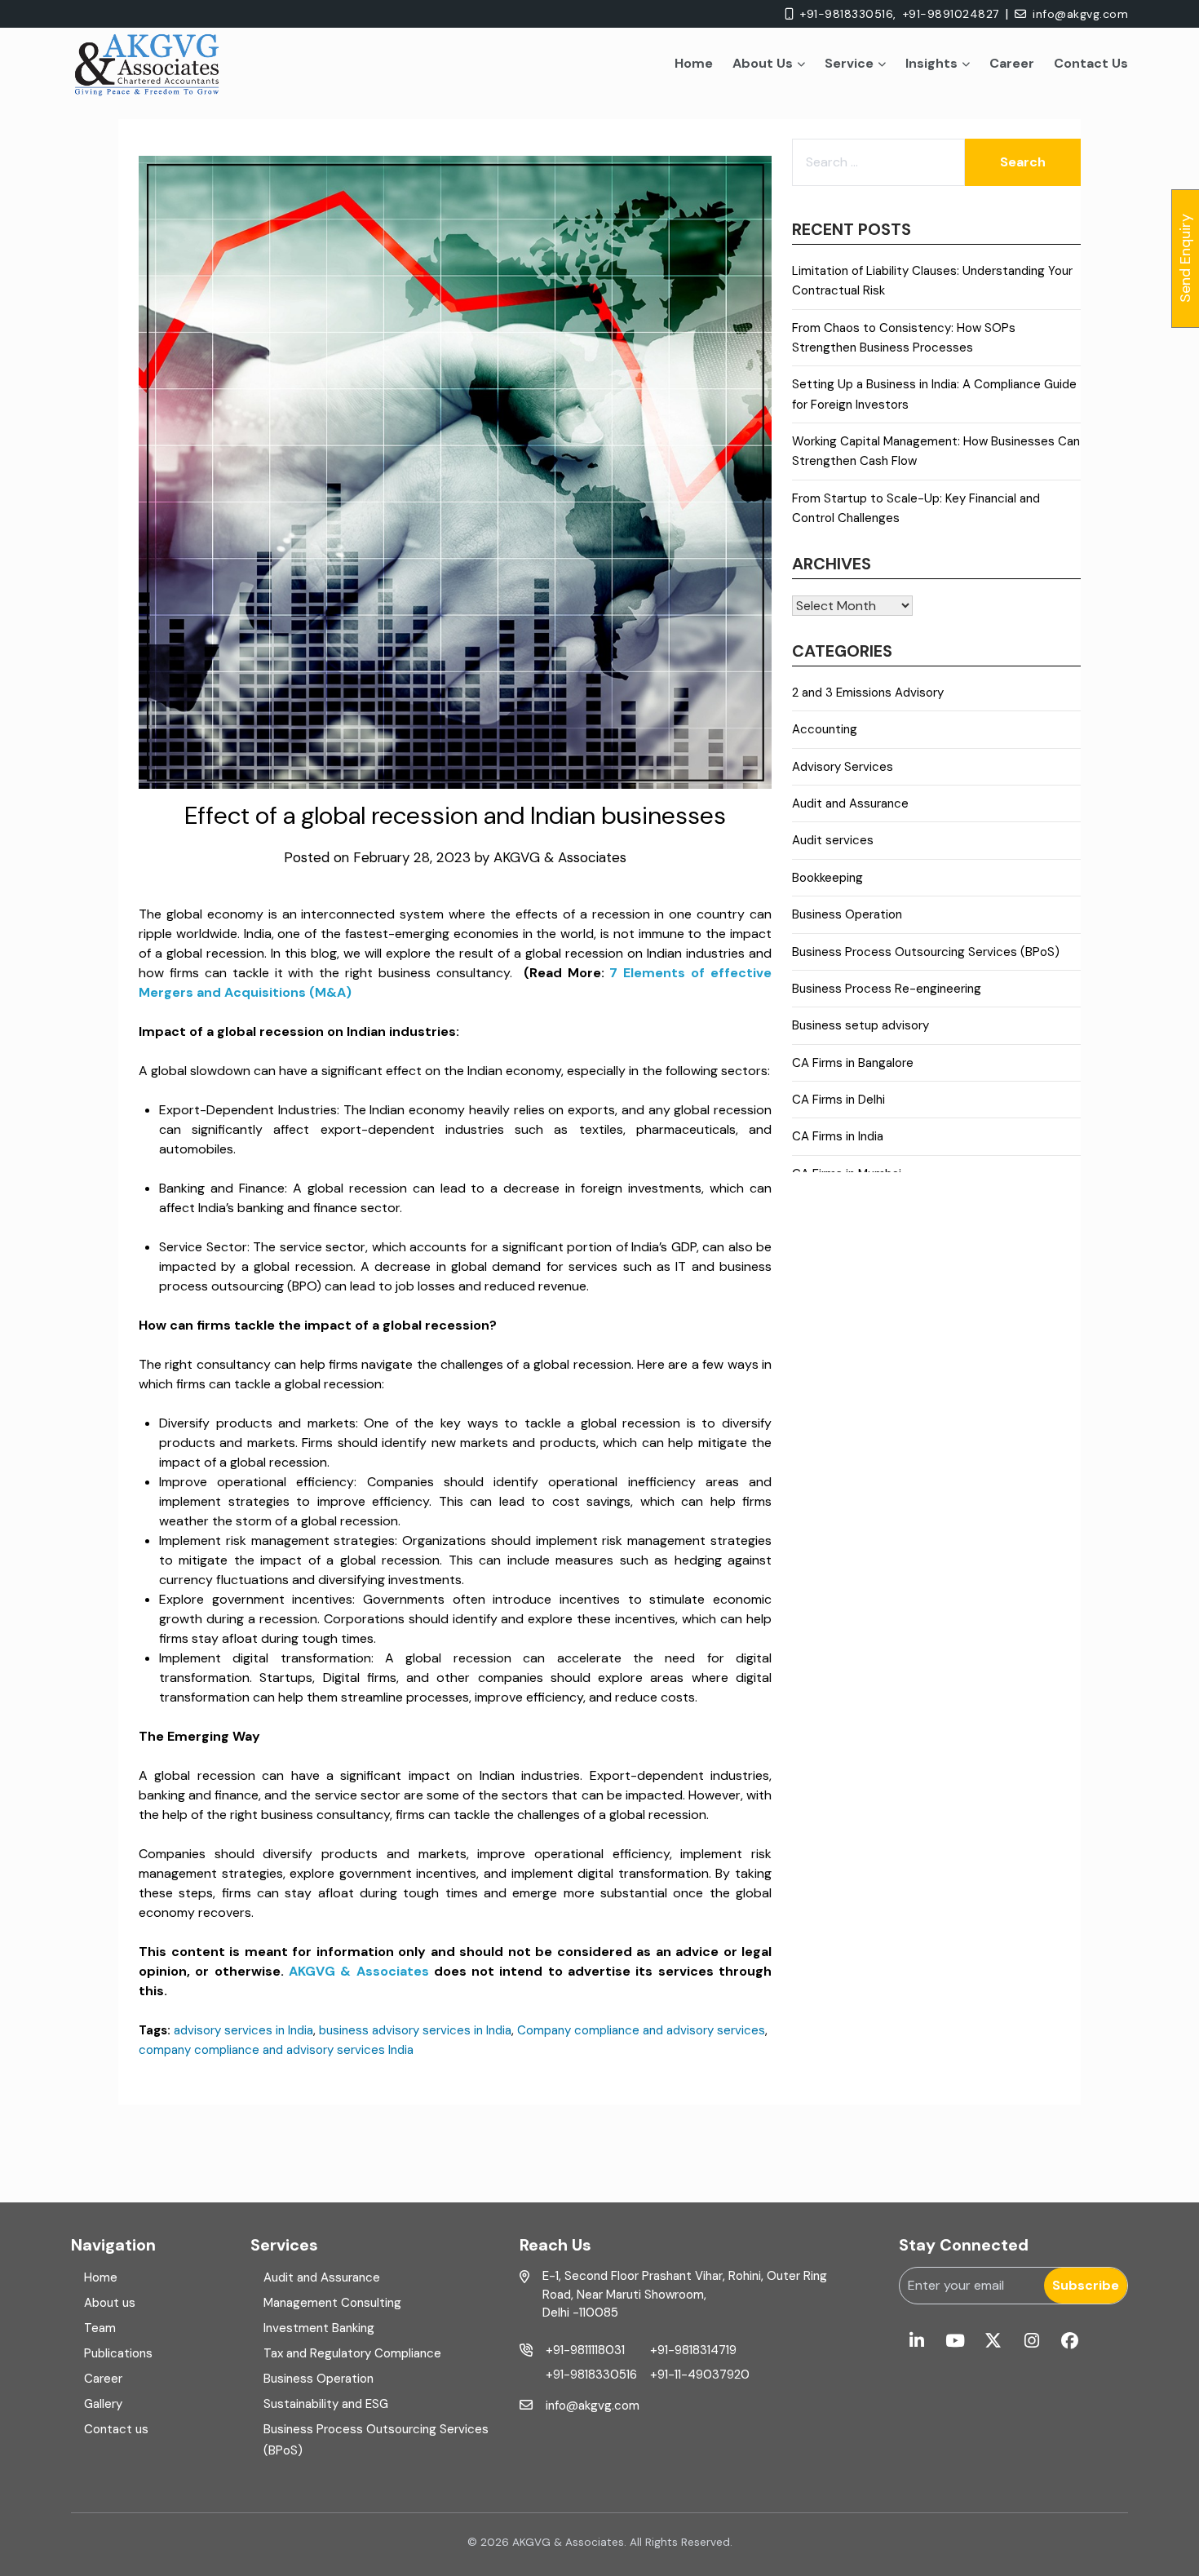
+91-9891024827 (951, 14)
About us (110, 2303)
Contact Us (1091, 63)
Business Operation (847, 914)
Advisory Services (843, 767)
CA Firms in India (838, 1136)
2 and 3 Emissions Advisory (868, 693)
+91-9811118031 (585, 2350)
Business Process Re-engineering (887, 989)
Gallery (103, 2404)
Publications (118, 2353)
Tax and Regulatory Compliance (352, 2353)
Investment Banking (319, 2328)
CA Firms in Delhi (838, 1100)
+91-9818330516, (848, 14)
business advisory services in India (415, 2030)
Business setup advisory (861, 1025)
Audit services (833, 840)
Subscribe (1086, 2285)
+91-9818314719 (693, 2350)
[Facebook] (1070, 2341)
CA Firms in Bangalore (853, 1063)
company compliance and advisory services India (276, 2050)
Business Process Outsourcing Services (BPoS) (926, 952)
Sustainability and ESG (326, 2404)
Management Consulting (332, 2303)
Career (1012, 63)
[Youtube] (955, 2341)
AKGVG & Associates (560, 857)
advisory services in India (243, 2030)
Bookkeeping (827, 878)
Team (100, 2328)
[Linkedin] (916, 2341)
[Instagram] (1031, 2341)
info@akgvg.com (1080, 14)
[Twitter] (993, 2341)
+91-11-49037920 (700, 2375)
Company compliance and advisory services (641, 2030)
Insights (931, 63)
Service (849, 63)
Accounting (825, 729)
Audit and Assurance (850, 803)
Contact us (116, 2429)
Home (694, 63)
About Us (763, 63)
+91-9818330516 (591, 2375)
